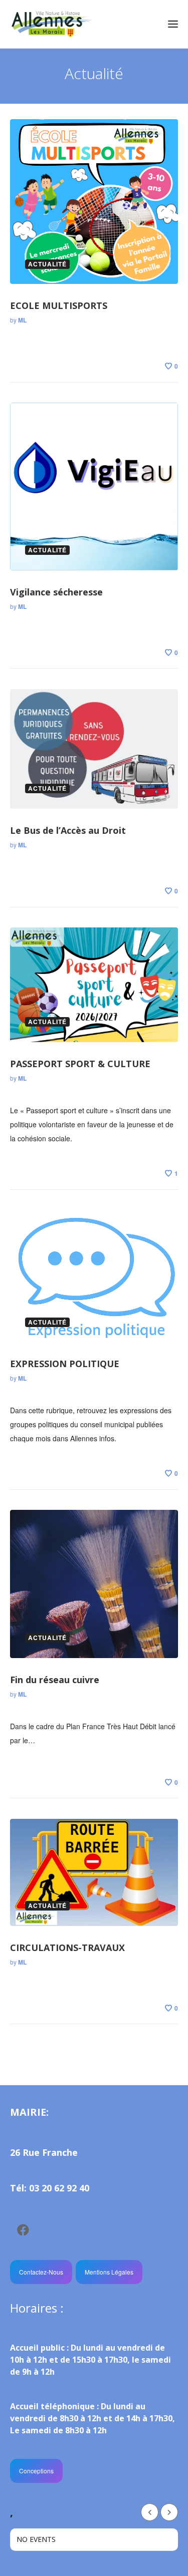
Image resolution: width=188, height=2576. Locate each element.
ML (22, 320)
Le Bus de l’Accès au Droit (68, 830)
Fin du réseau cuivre (55, 1680)
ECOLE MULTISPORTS (59, 305)
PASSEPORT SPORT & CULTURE (80, 1064)
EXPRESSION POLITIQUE (65, 1364)
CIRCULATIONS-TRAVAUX (67, 1948)
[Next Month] (169, 2512)
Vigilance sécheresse (56, 592)
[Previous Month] (150, 2512)
